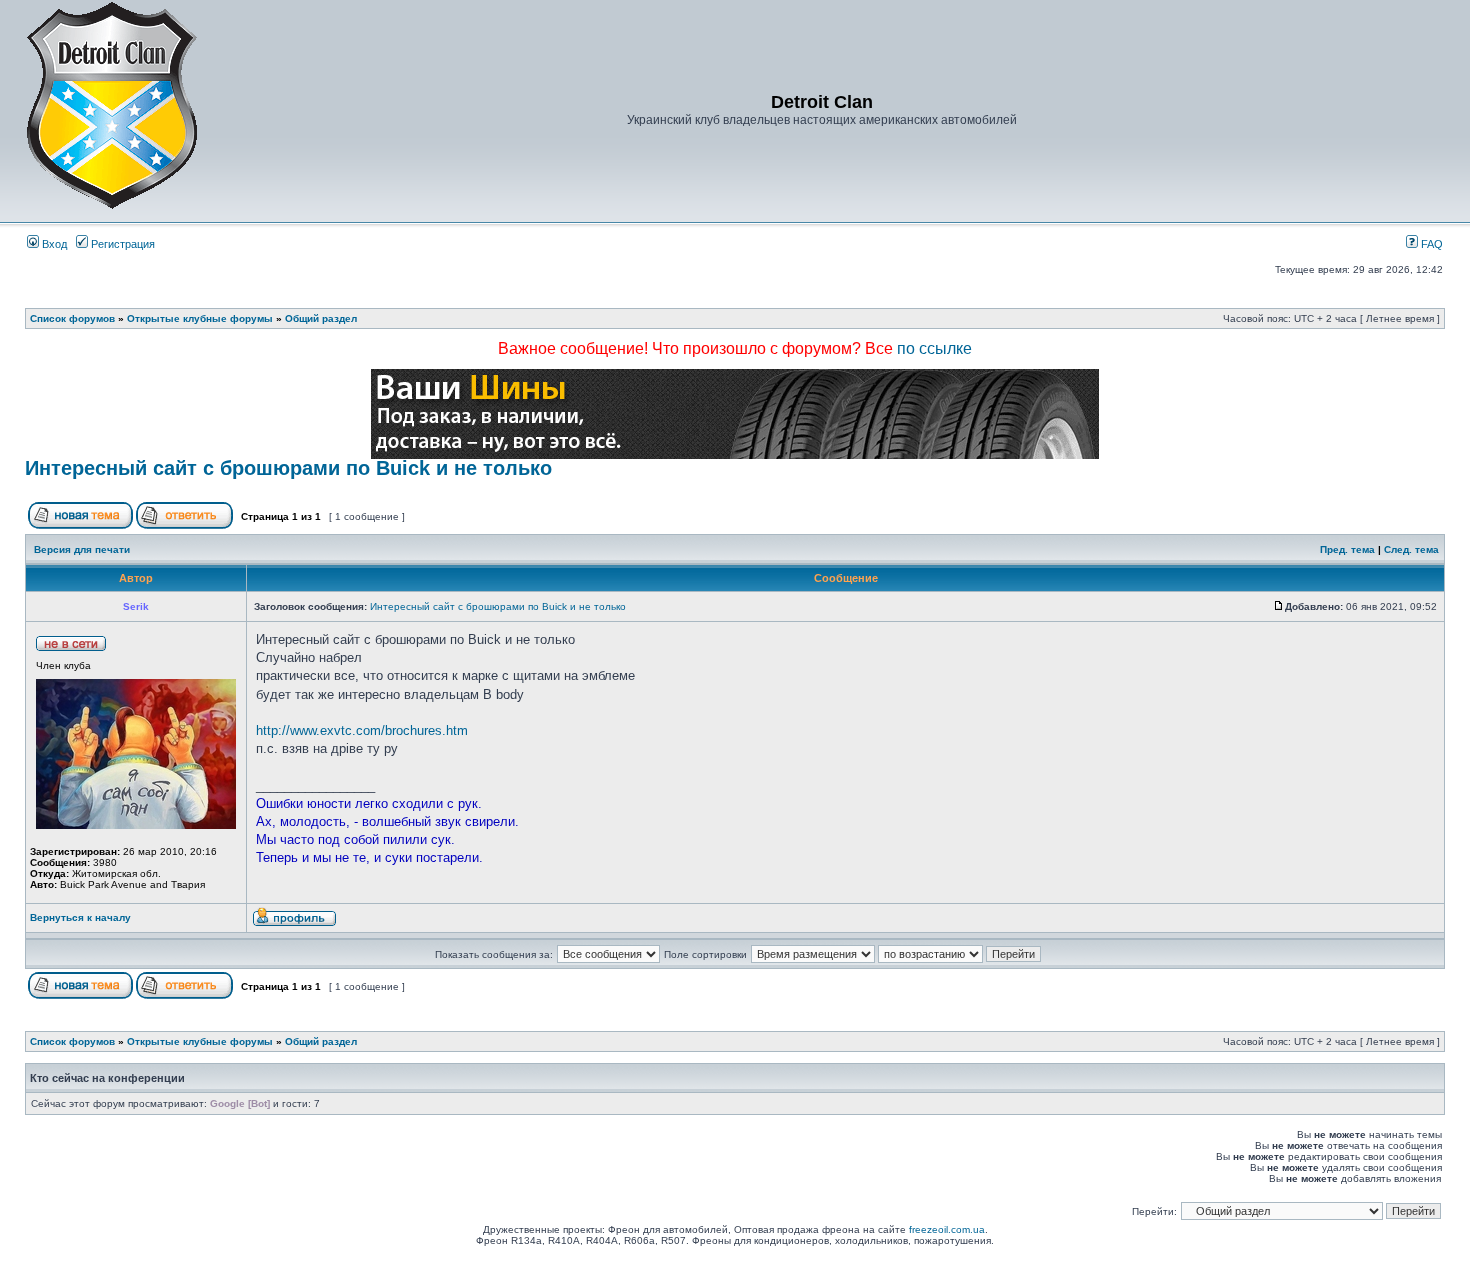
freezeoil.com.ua (947, 1229)
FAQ (1430, 244)
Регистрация (121, 244)
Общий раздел (321, 318)
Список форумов (72, 318)
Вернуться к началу (80, 917)
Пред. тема (1347, 549)
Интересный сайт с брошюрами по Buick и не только (288, 468)
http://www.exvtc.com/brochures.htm (362, 730)
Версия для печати (82, 549)
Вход (53, 244)
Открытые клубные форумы (200, 318)
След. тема (1411, 549)
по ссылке (934, 348)
